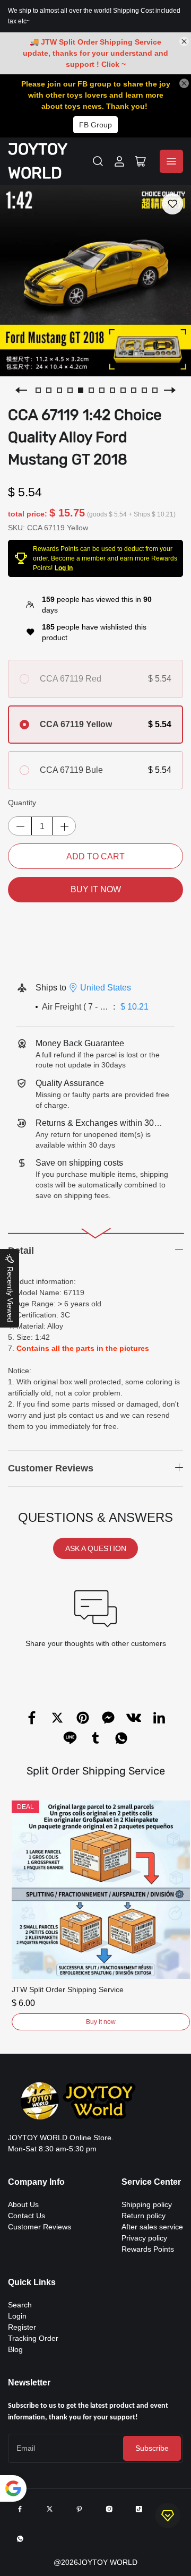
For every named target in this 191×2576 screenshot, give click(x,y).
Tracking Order (33, 2338)
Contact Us (27, 2216)
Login (17, 2316)
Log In (64, 568)
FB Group (95, 125)
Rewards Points (148, 2249)
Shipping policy (147, 2204)
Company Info (36, 2182)
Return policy (144, 2216)
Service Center (151, 2182)
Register (22, 2327)
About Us (23, 2204)
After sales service (152, 2227)
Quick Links (32, 2282)
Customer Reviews (40, 2227)
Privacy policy (144, 2238)
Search (20, 2305)
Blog (15, 2349)
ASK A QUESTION (96, 1548)
